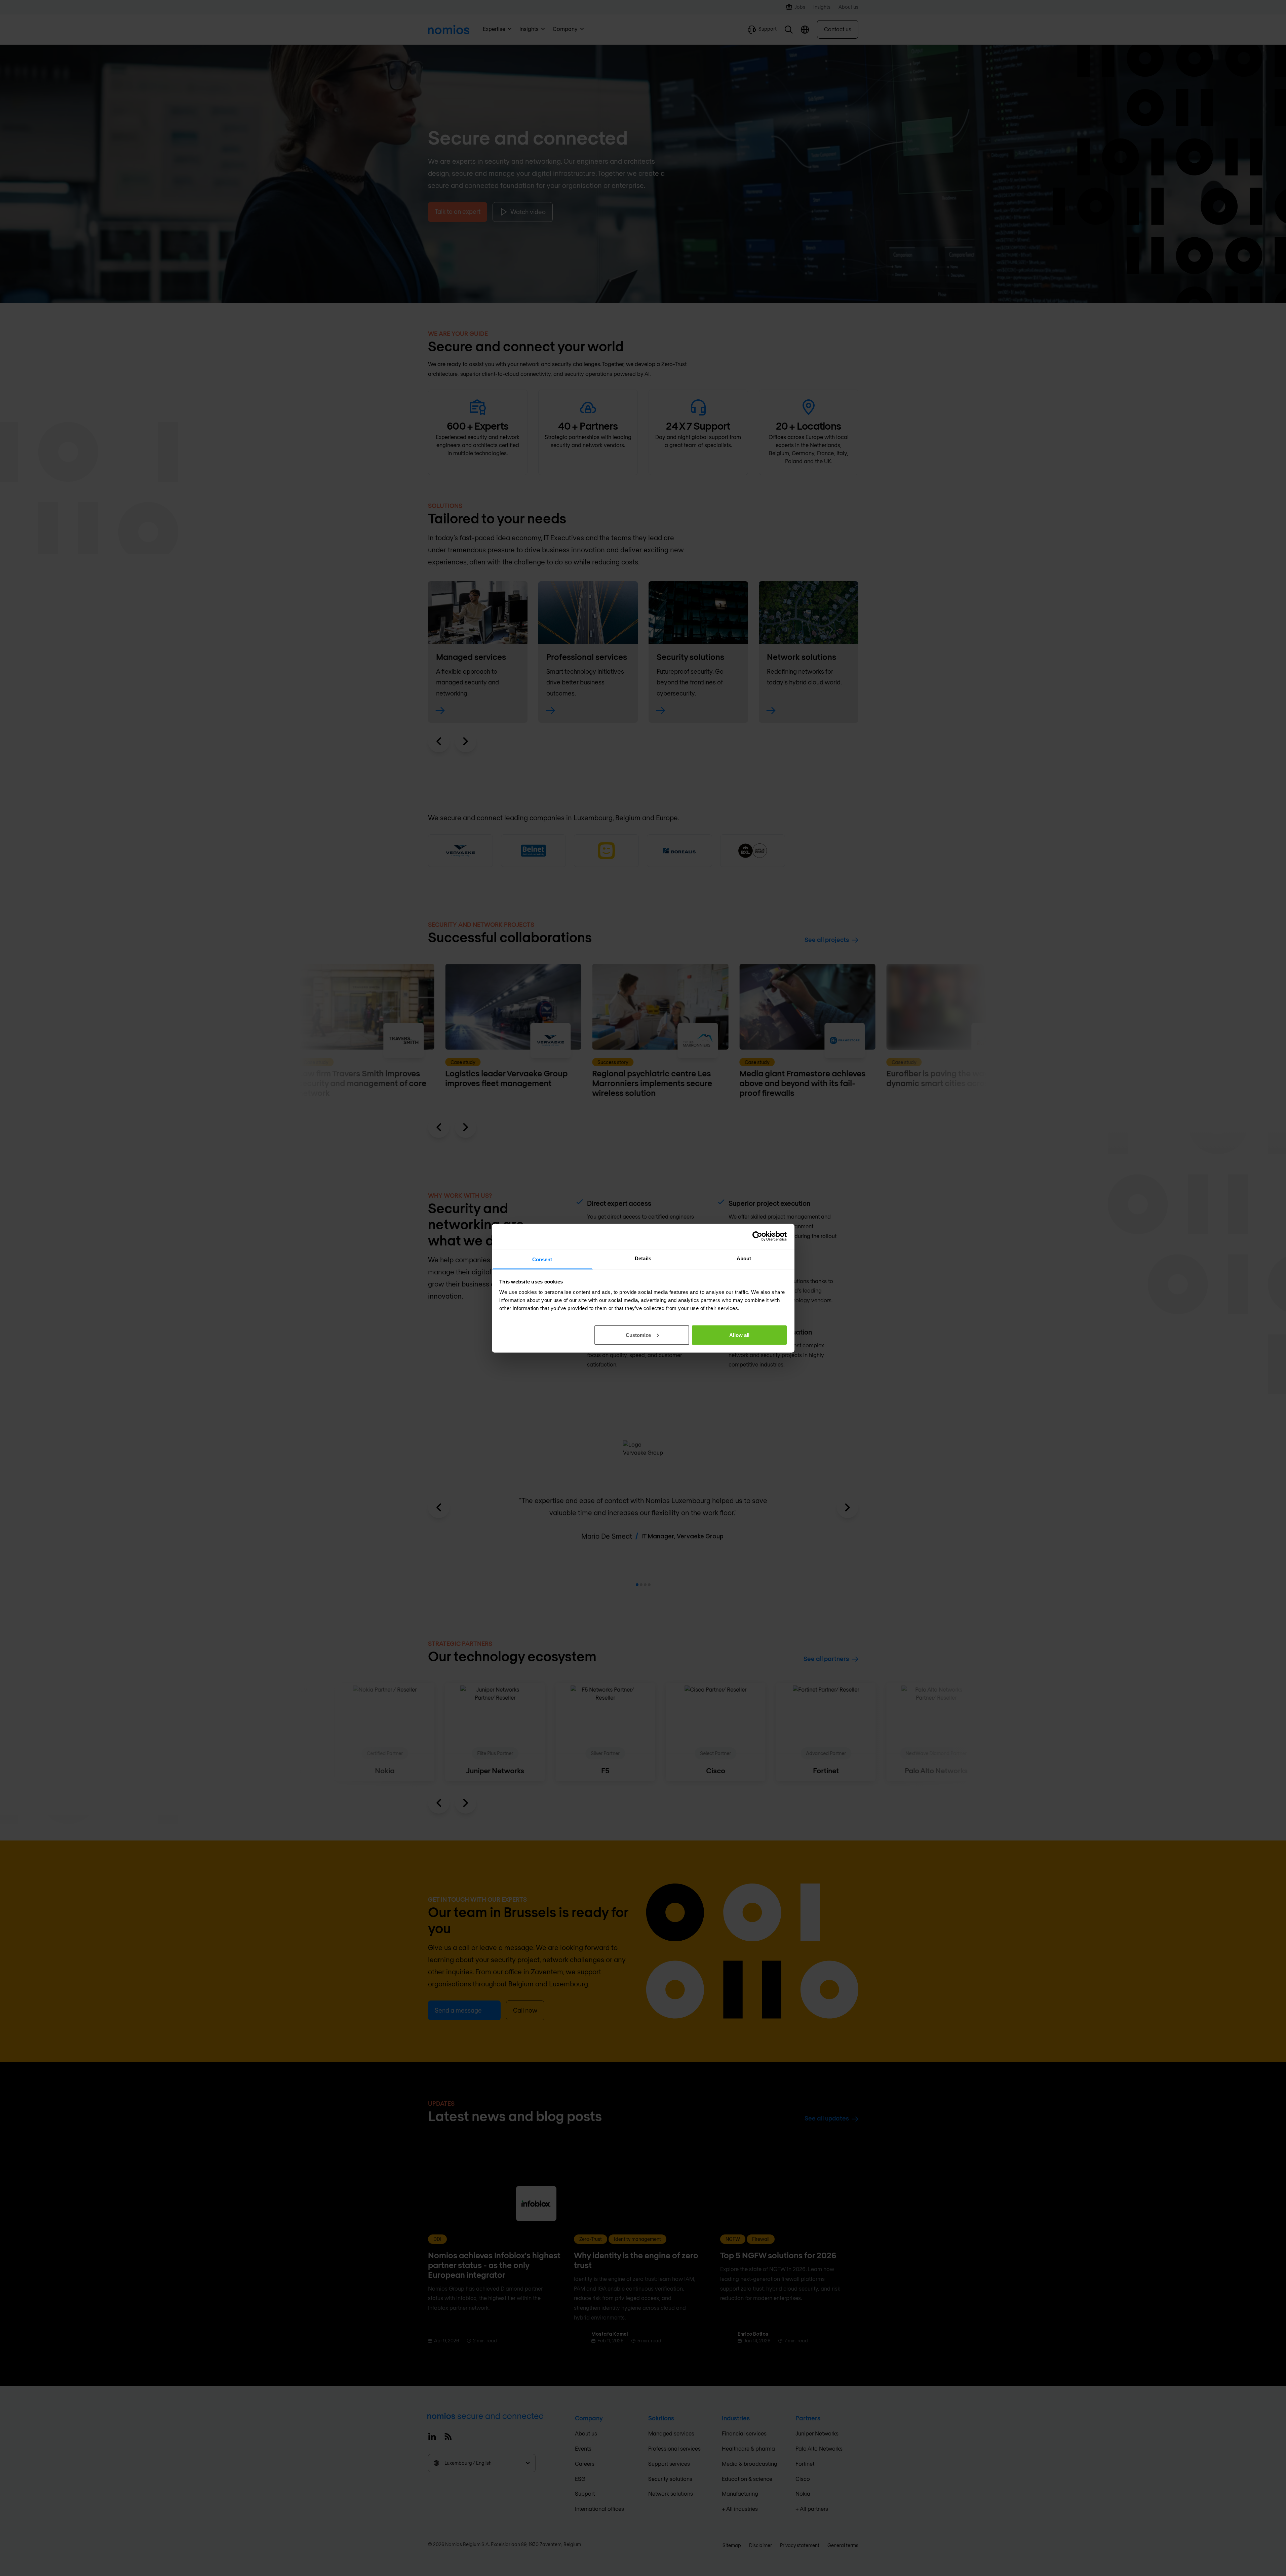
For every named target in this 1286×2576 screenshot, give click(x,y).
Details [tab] (643, 1258)
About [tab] (744, 1258)
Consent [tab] (542, 1259)
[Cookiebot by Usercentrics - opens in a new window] (757, 1236)
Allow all (739, 1335)
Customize (638, 1335)
